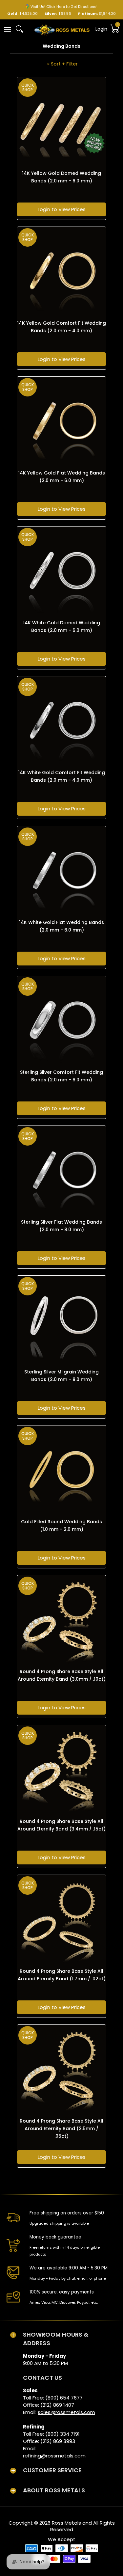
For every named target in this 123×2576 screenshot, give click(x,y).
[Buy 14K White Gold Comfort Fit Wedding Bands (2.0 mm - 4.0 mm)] (61, 721)
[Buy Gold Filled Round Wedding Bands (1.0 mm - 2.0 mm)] (61, 1470)
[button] (7, 29)
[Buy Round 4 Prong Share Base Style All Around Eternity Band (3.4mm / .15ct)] (61, 1770)
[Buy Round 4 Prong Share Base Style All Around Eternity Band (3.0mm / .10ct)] (61, 1620)
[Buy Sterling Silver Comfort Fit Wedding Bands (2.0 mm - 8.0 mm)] (61, 1021)
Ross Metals (66, 2523)
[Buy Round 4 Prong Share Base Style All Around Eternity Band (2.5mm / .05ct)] (61, 2069)
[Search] (19, 29)
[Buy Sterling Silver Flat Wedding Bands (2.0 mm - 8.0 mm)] (61, 1170)
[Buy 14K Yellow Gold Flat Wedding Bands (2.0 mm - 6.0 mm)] (61, 421)
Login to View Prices (62, 209)
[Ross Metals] (62, 29)
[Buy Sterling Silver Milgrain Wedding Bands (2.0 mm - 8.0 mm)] (61, 1320)
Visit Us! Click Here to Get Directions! (64, 7)
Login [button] (101, 29)
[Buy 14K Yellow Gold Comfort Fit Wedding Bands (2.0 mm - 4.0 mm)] (61, 271)
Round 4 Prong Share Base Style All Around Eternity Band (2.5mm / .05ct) (61, 2129)
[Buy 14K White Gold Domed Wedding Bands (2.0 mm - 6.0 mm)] (61, 571)
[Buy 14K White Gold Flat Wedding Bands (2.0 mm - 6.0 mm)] (61, 871)
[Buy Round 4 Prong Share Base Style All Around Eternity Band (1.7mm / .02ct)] (61, 1920)
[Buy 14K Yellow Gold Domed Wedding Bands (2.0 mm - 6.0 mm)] (61, 122)
